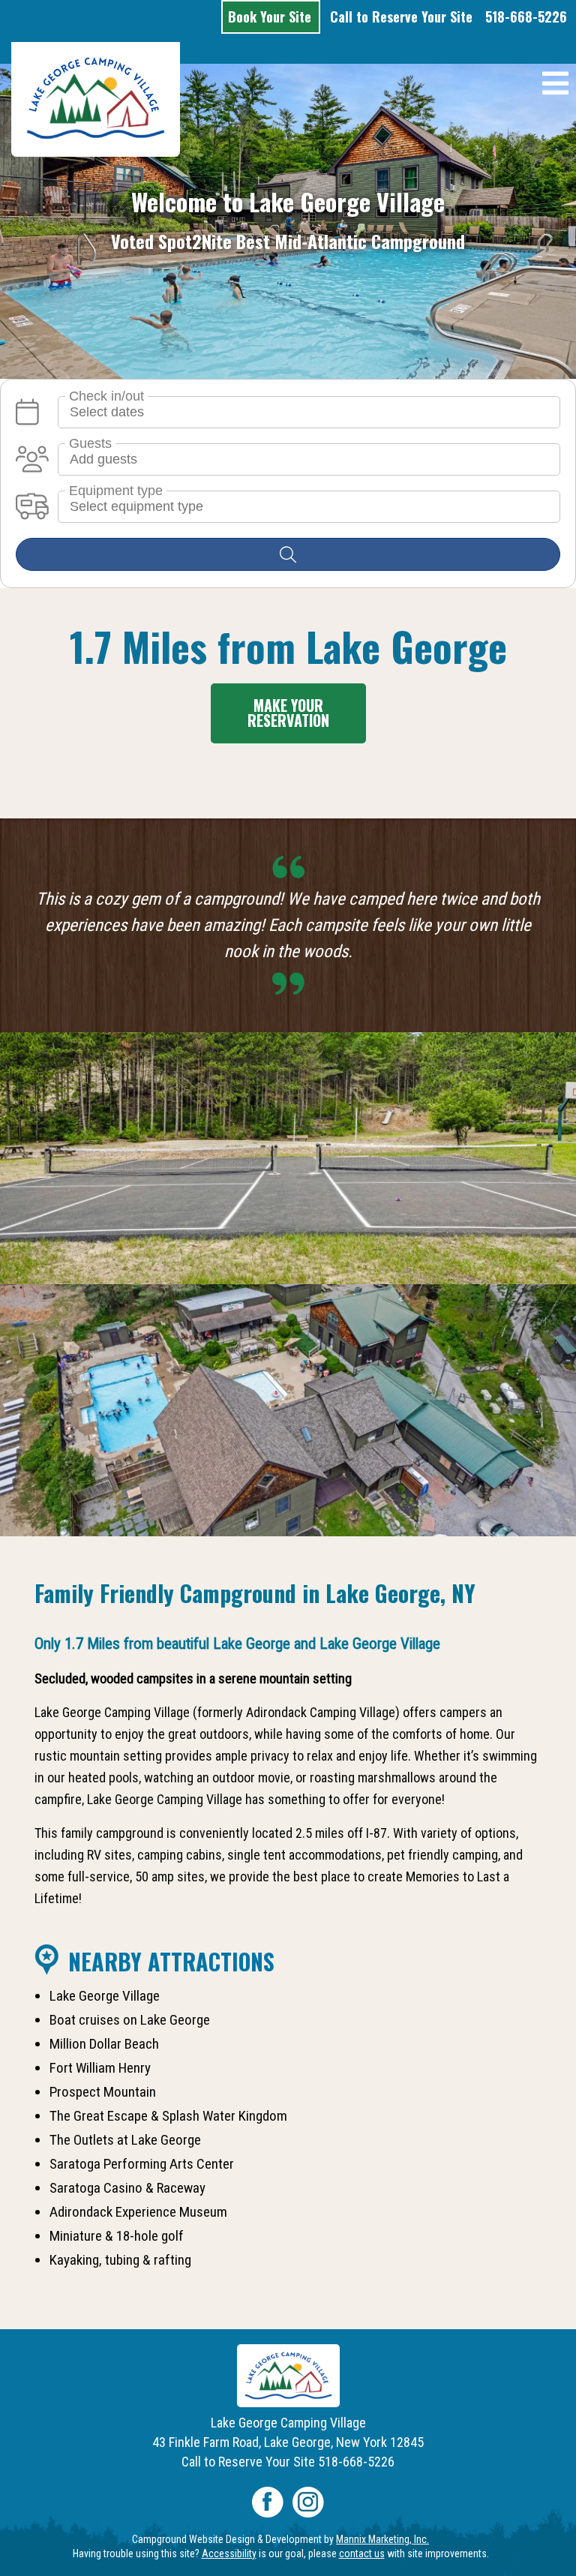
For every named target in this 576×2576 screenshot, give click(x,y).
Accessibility (229, 2553)
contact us (362, 2553)
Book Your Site (273, 17)
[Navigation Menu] (555, 84)
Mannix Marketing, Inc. (382, 2539)
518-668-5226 (526, 17)
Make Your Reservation (288, 713)
